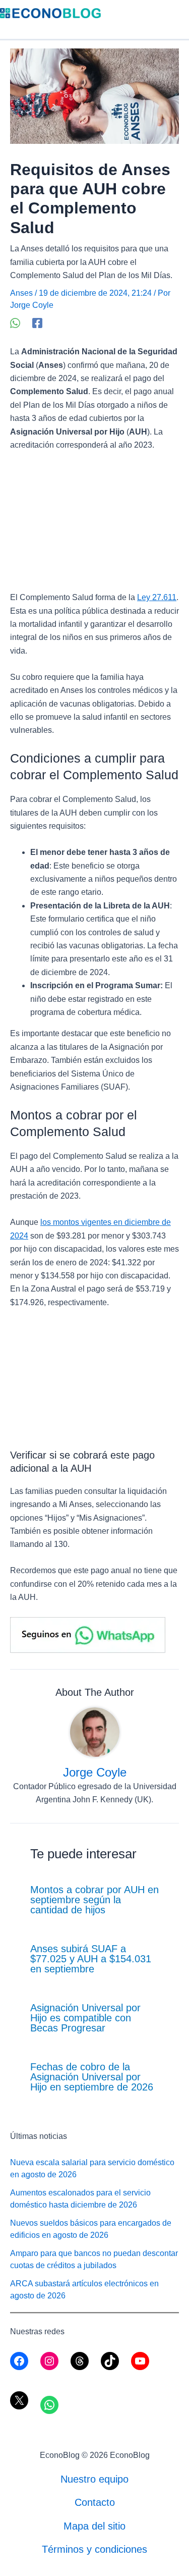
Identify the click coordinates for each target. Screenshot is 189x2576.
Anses (21, 293)
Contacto (95, 2502)
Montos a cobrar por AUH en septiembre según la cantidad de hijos (94, 1900)
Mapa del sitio (94, 2526)
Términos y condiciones (94, 2549)
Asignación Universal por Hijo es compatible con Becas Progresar (85, 2018)
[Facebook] (37, 323)
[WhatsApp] (15, 323)
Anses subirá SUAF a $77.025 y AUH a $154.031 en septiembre (91, 1959)
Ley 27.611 (157, 597)
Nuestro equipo (94, 2479)
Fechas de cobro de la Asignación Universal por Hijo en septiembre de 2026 (92, 2077)
